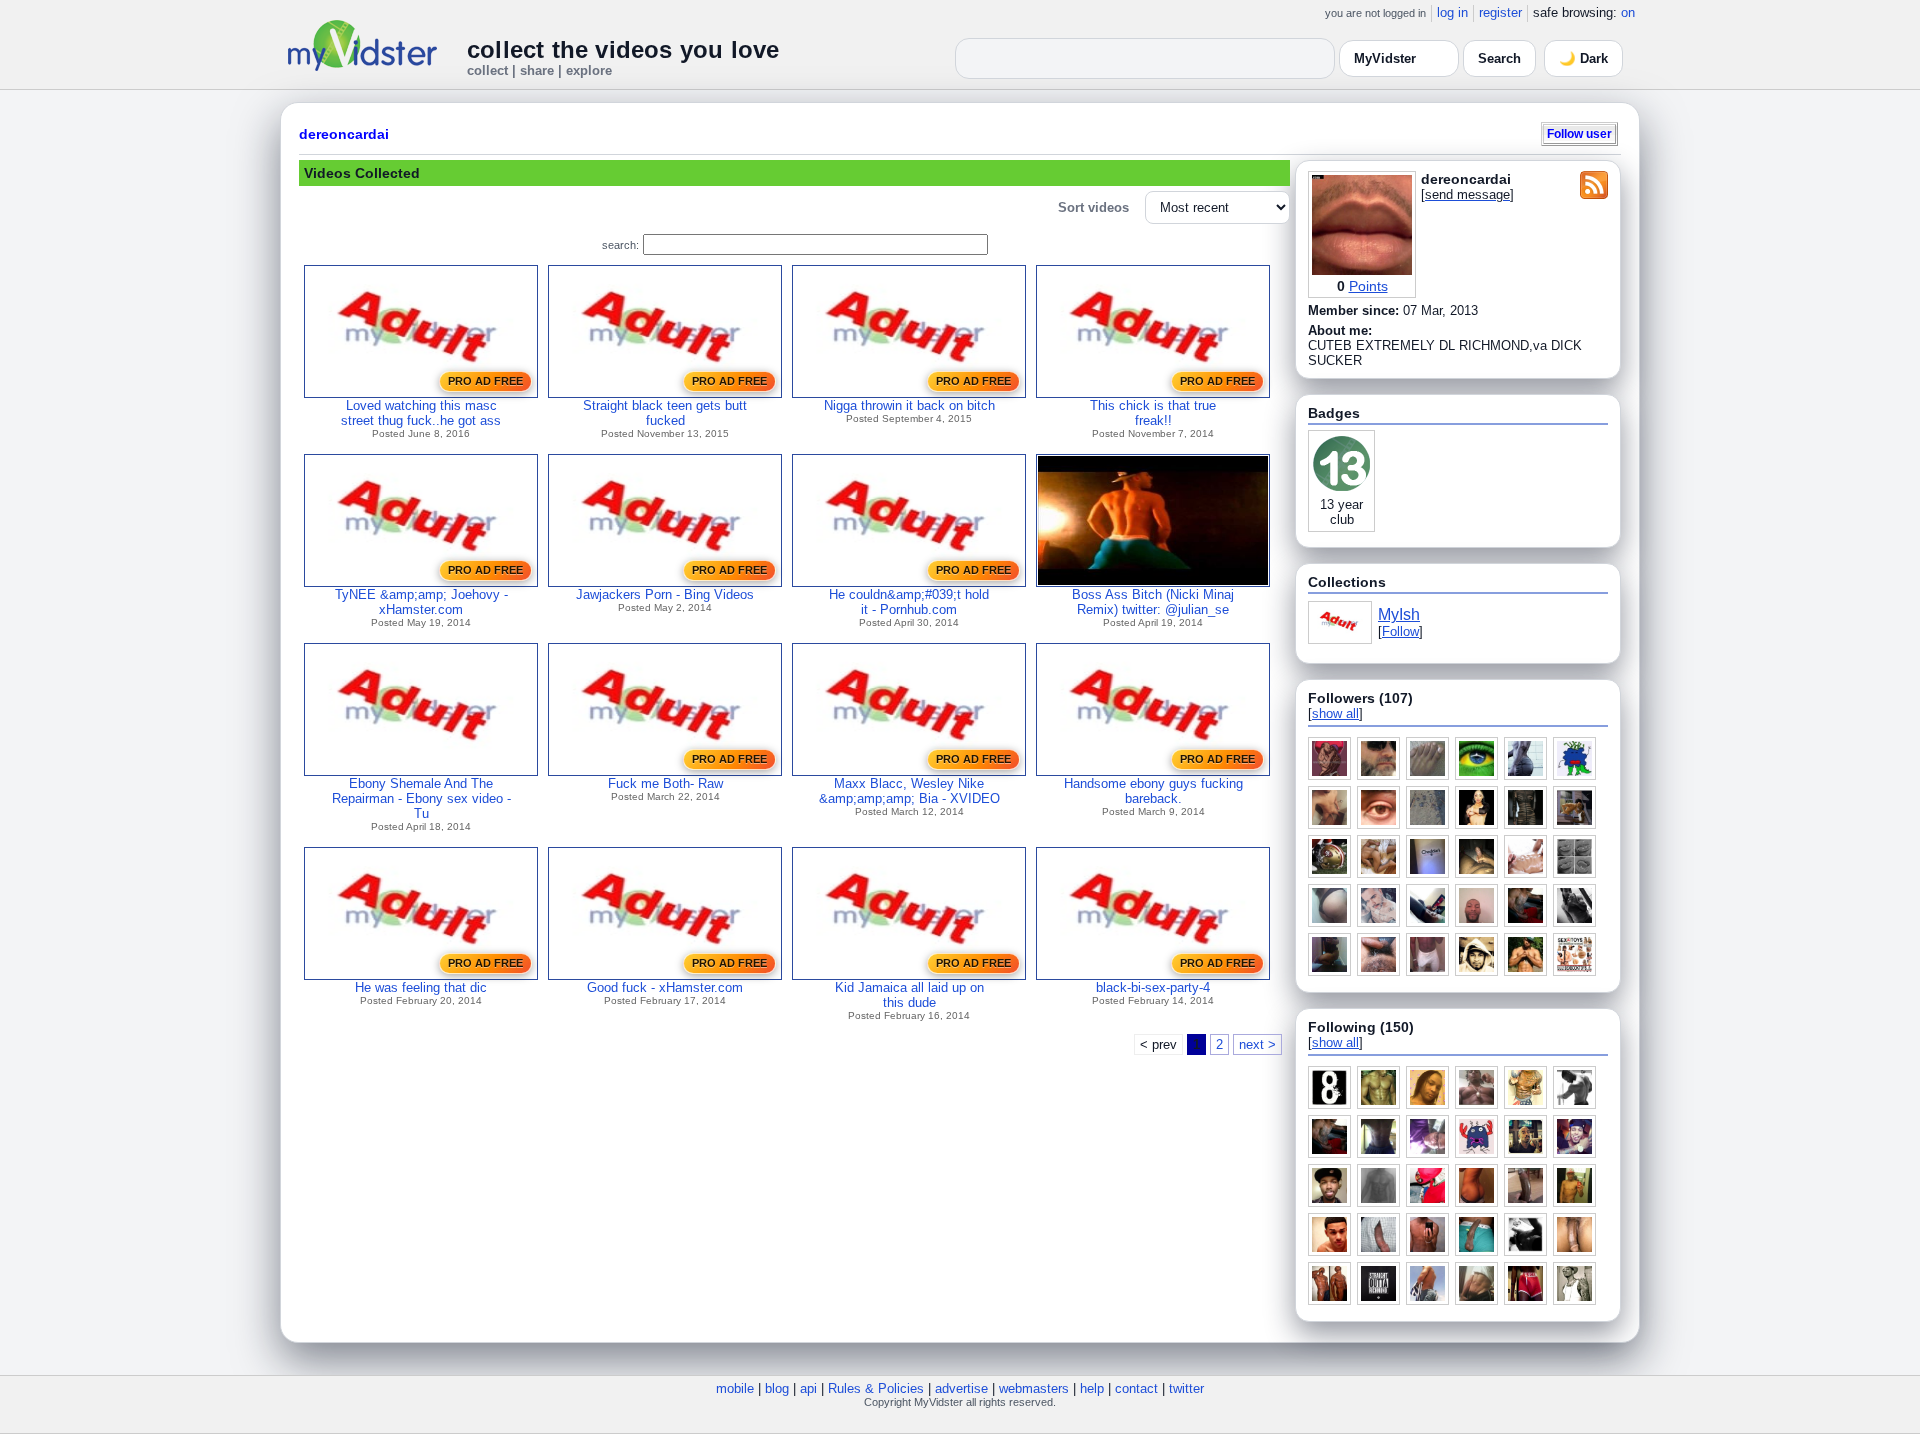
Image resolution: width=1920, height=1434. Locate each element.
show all (1335, 713)
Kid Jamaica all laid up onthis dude (909, 995)
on (1628, 12)
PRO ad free (485, 381)
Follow (1400, 631)
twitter (1186, 1388)
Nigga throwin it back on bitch (909, 405)
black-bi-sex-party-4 (1153, 987)
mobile (735, 1388)
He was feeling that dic (421, 987)
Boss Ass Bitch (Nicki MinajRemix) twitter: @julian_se (1153, 602)
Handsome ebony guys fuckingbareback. (1153, 791)
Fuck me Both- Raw (665, 783)
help (1092, 1388)
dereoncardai (344, 134)
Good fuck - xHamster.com (665, 987)
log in (1452, 12)
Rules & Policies (876, 1388)
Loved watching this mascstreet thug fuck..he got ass (421, 413)
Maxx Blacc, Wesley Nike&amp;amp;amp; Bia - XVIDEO (909, 791)
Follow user (1579, 133)
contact (1136, 1388)
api (808, 1388)
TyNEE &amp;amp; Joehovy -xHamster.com (421, 602)
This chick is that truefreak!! (1153, 413)
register (1500, 12)
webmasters (1034, 1388)
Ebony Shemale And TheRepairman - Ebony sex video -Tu (421, 798)
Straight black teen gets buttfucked (665, 413)
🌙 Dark (1583, 58)
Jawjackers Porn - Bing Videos (665, 594)
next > (1257, 1044)
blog (777, 1388)
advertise (961, 1388)
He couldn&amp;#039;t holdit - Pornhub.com (909, 602)
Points (1368, 286)
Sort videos (1093, 207)
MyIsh (1399, 614)
